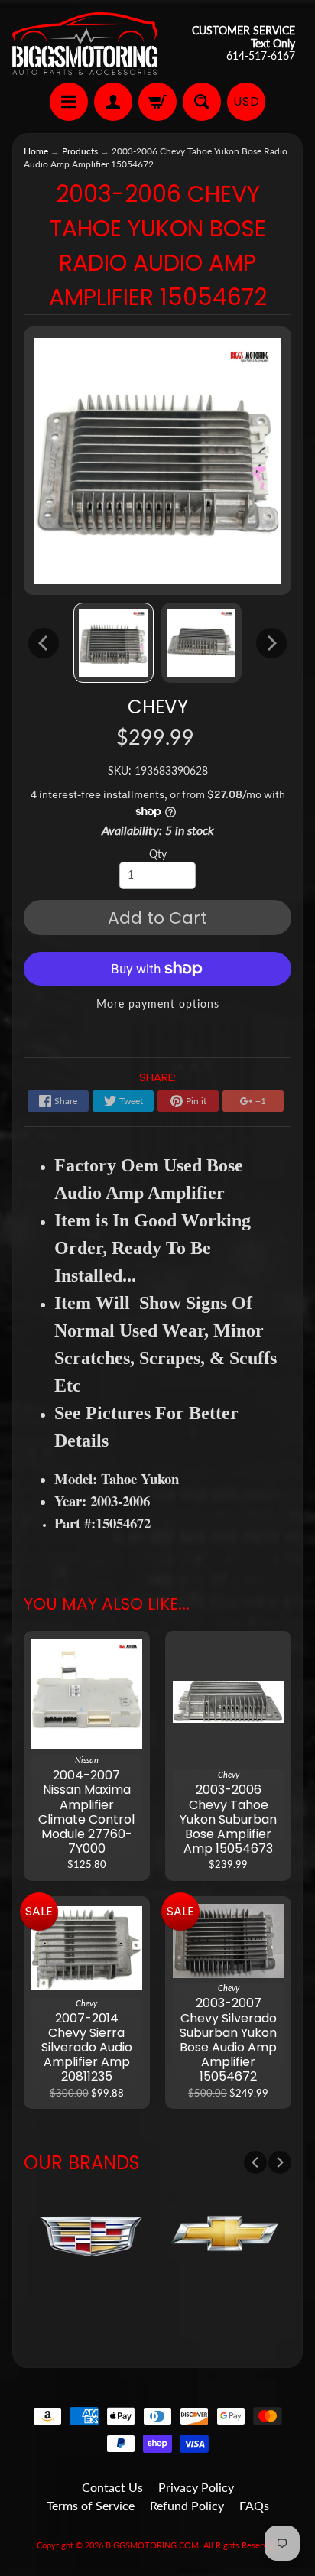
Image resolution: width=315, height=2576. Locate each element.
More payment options (158, 1004)
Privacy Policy (196, 2487)
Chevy (158, 707)
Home (36, 151)
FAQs (254, 2505)
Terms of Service (91, 2505)
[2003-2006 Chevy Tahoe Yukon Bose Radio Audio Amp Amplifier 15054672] (114, 643)
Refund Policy (187, 2505)
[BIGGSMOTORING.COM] (85, 44)
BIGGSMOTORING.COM (152, 2545)
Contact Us (112, 2487)
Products (80, 151)
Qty (158, 854)
